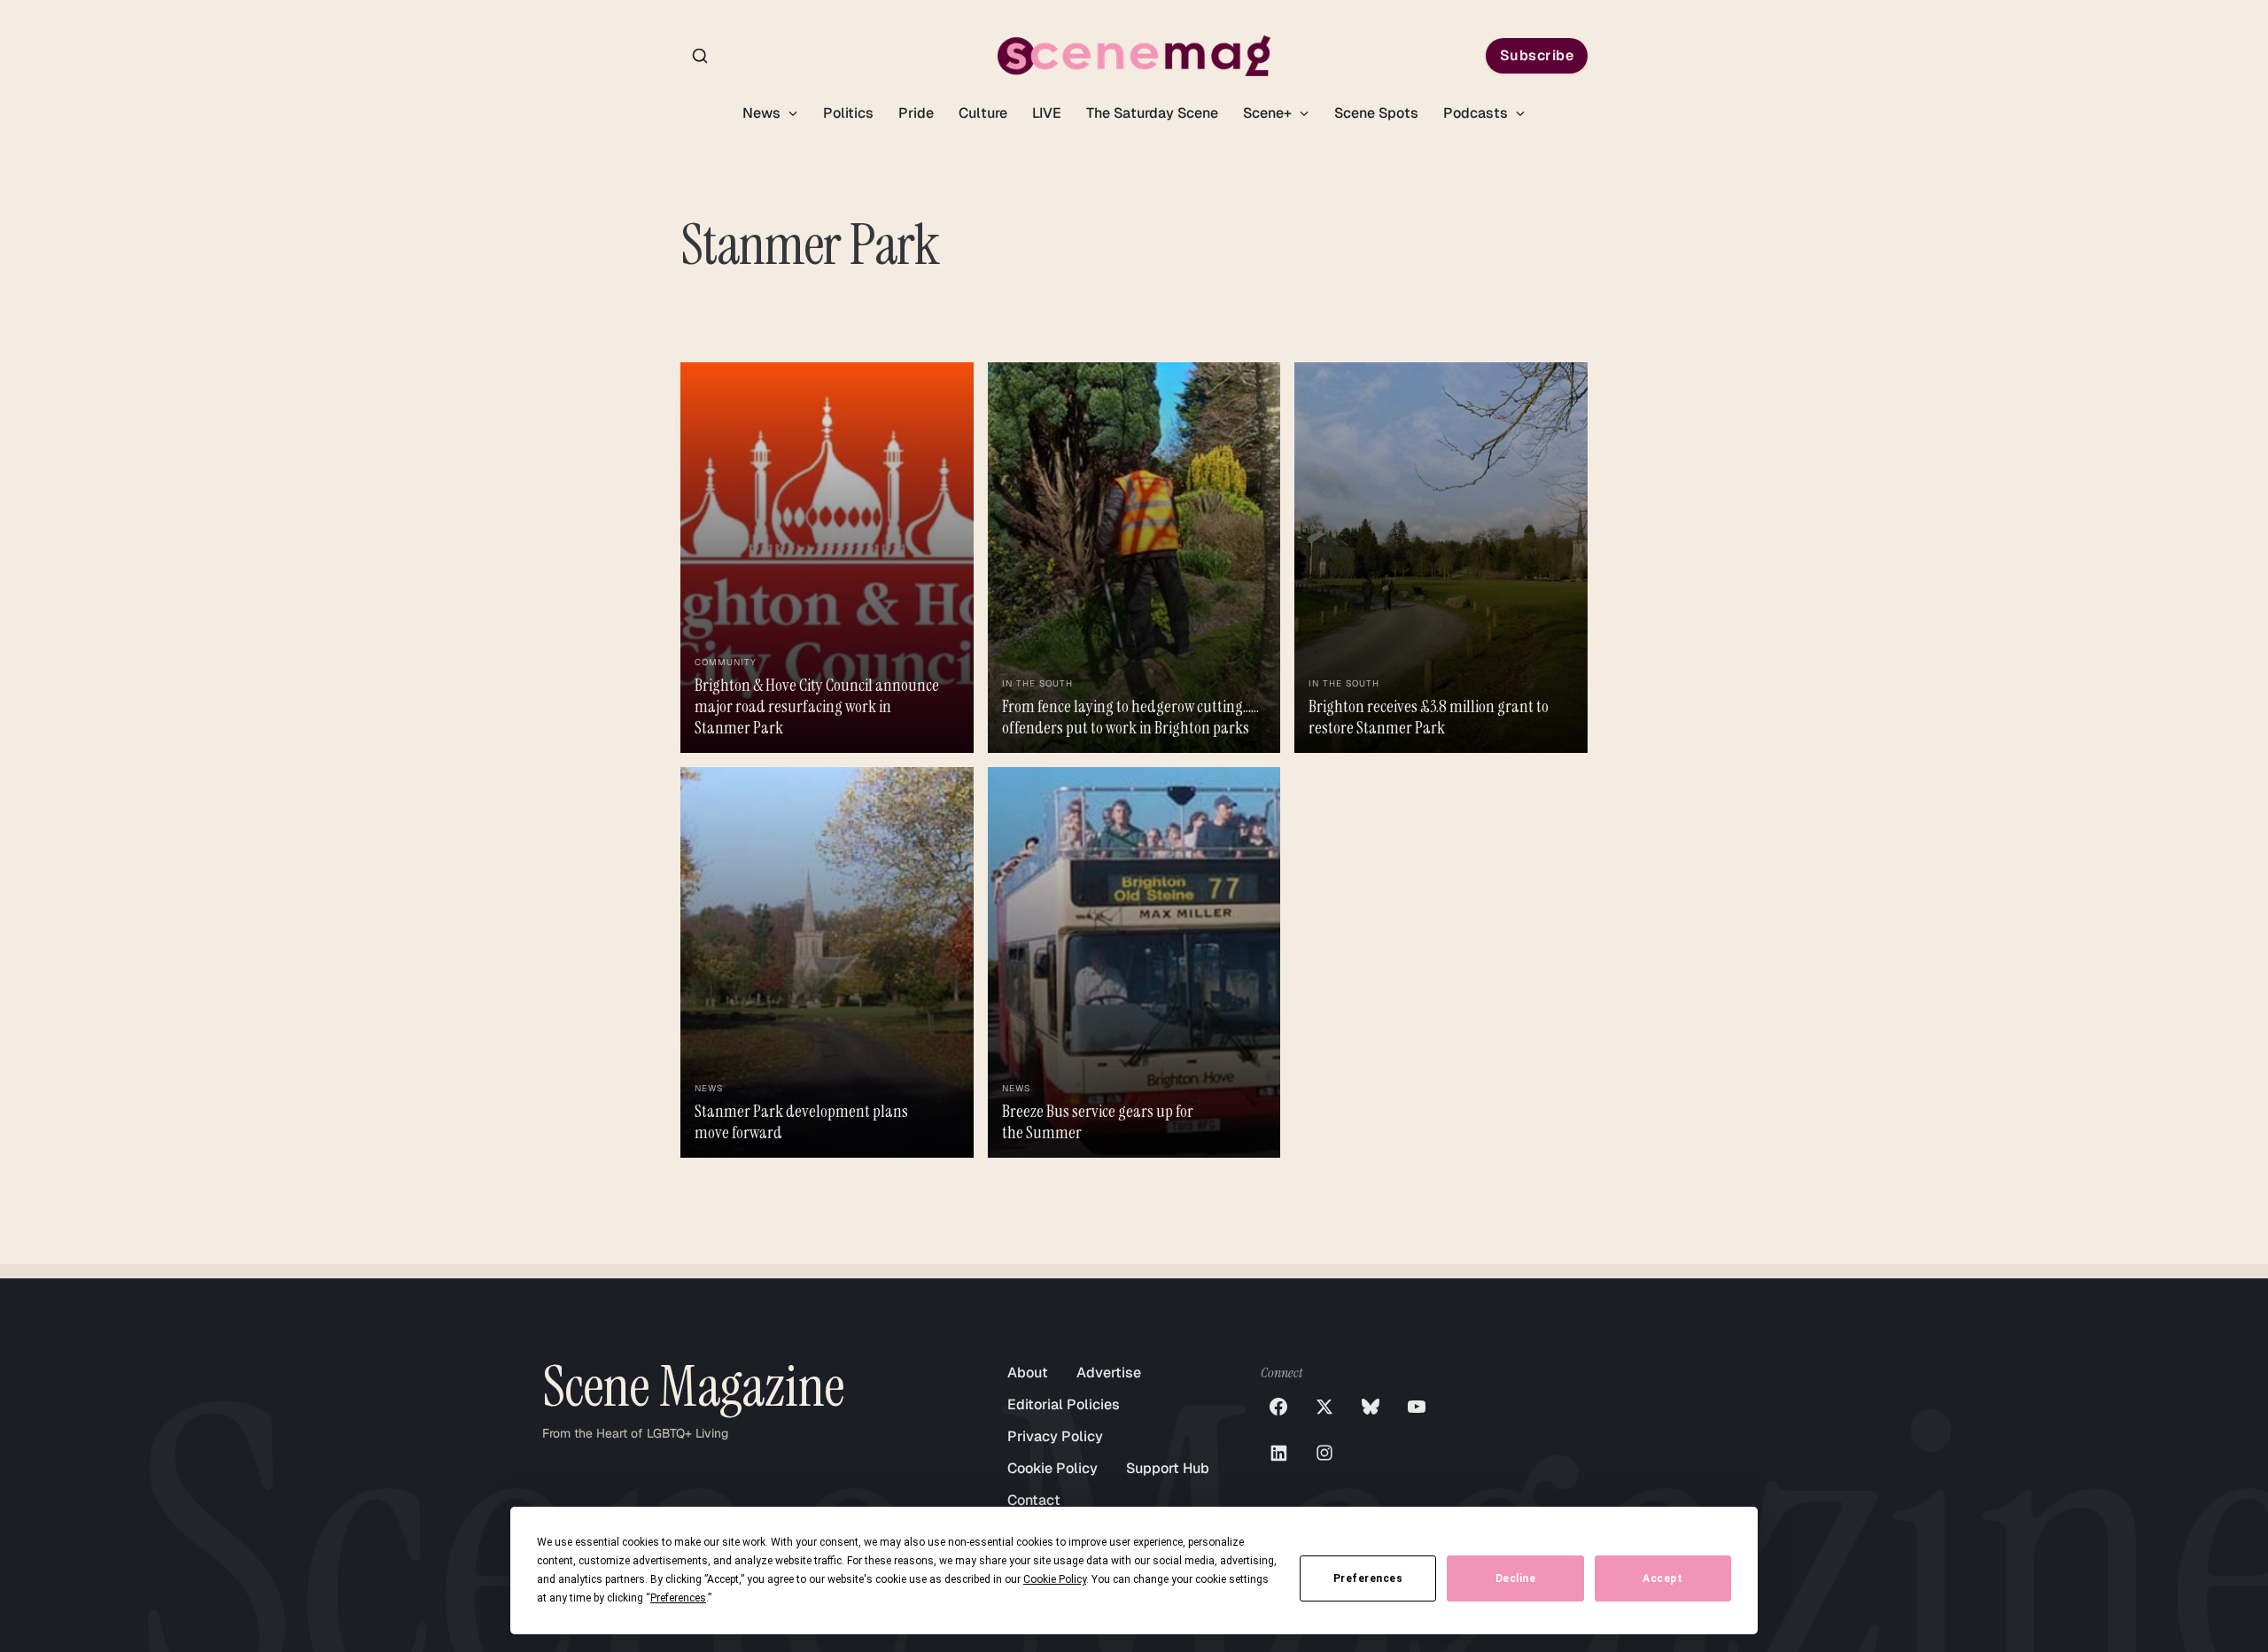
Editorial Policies (1064, 1404)
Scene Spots (1376, 113)
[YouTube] (1417, 1407)
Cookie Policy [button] (1055, 1579)
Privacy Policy (1055, 1436)
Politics (848, 113)
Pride (916, 113)
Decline (1516, 1578)
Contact (1034, 1500)
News (763, 113)
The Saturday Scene (1152, 113)
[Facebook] (1278, 1407)
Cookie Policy (1052, 1468)
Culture (983, 113)
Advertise (1109, 1373)
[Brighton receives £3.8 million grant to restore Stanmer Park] (1441, 558)
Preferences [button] (678, 1598)
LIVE (1047, 113)
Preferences (1368, 1578)
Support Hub (1168, 1468)
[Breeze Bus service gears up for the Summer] (1134, 962)
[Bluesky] (1371, 1407)
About (1028, 1373)
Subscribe (1537, 55)
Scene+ (1269, 113)
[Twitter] (1324, 1407)
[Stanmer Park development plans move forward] (827, 962)
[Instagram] (1324, 1453)
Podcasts (1477, 113)
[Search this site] (700, 56)
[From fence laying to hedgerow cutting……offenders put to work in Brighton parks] (1134, 558)
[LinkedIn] (1278, 1453)
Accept (1662, 1578)
